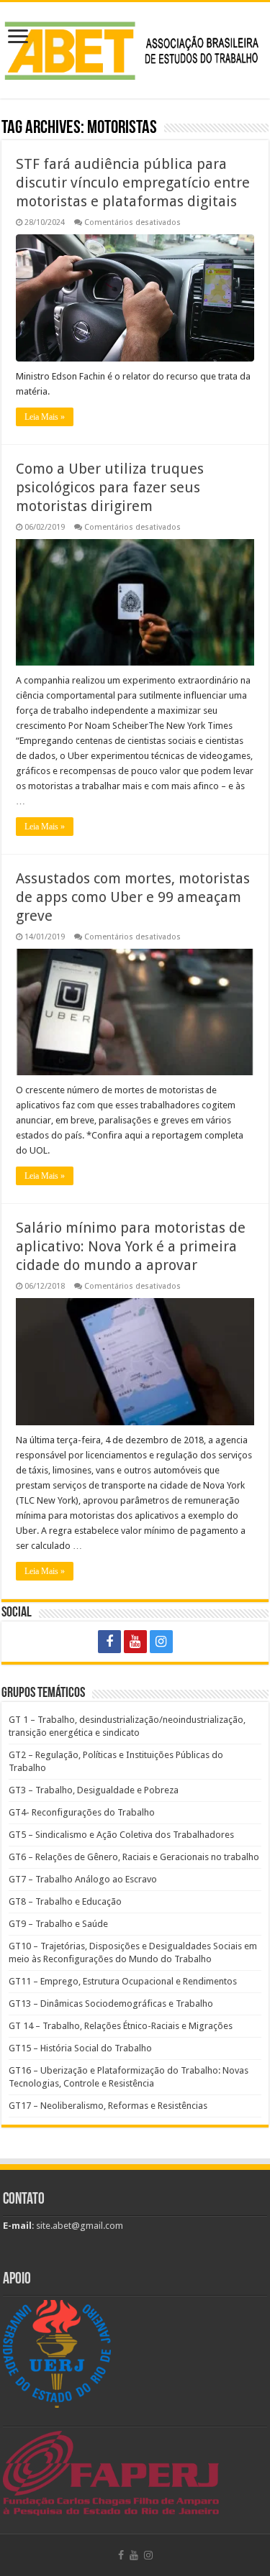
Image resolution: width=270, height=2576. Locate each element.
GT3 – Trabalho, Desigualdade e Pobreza (94, 1790)
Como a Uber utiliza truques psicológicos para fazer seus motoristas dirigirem (110, 487)
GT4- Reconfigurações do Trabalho (82, 1812)
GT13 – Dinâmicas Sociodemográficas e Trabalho (111, 2004)
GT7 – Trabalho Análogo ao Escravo (83, 1879)
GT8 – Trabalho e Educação (65, 1901)
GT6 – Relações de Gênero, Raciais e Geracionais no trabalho (134, 1857)
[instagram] (161, 1642)
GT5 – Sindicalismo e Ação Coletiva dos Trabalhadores (121, 1835)
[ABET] (135, 48)
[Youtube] (135, 1642)
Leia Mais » (45, 417)
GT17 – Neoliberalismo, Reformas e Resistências (108, 2106)
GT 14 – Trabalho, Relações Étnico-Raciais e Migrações (121, 2026)
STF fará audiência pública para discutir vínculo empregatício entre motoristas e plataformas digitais (133, 183)
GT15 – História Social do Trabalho (80, 2048)
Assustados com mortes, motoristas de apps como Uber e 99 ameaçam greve (133, 897)
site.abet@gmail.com (78, 2226)
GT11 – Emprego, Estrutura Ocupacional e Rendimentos (123, 1981)
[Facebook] (109, 1642)
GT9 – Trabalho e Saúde (58, 1924)
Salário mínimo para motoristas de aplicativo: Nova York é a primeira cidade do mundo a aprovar (131, 1246)
